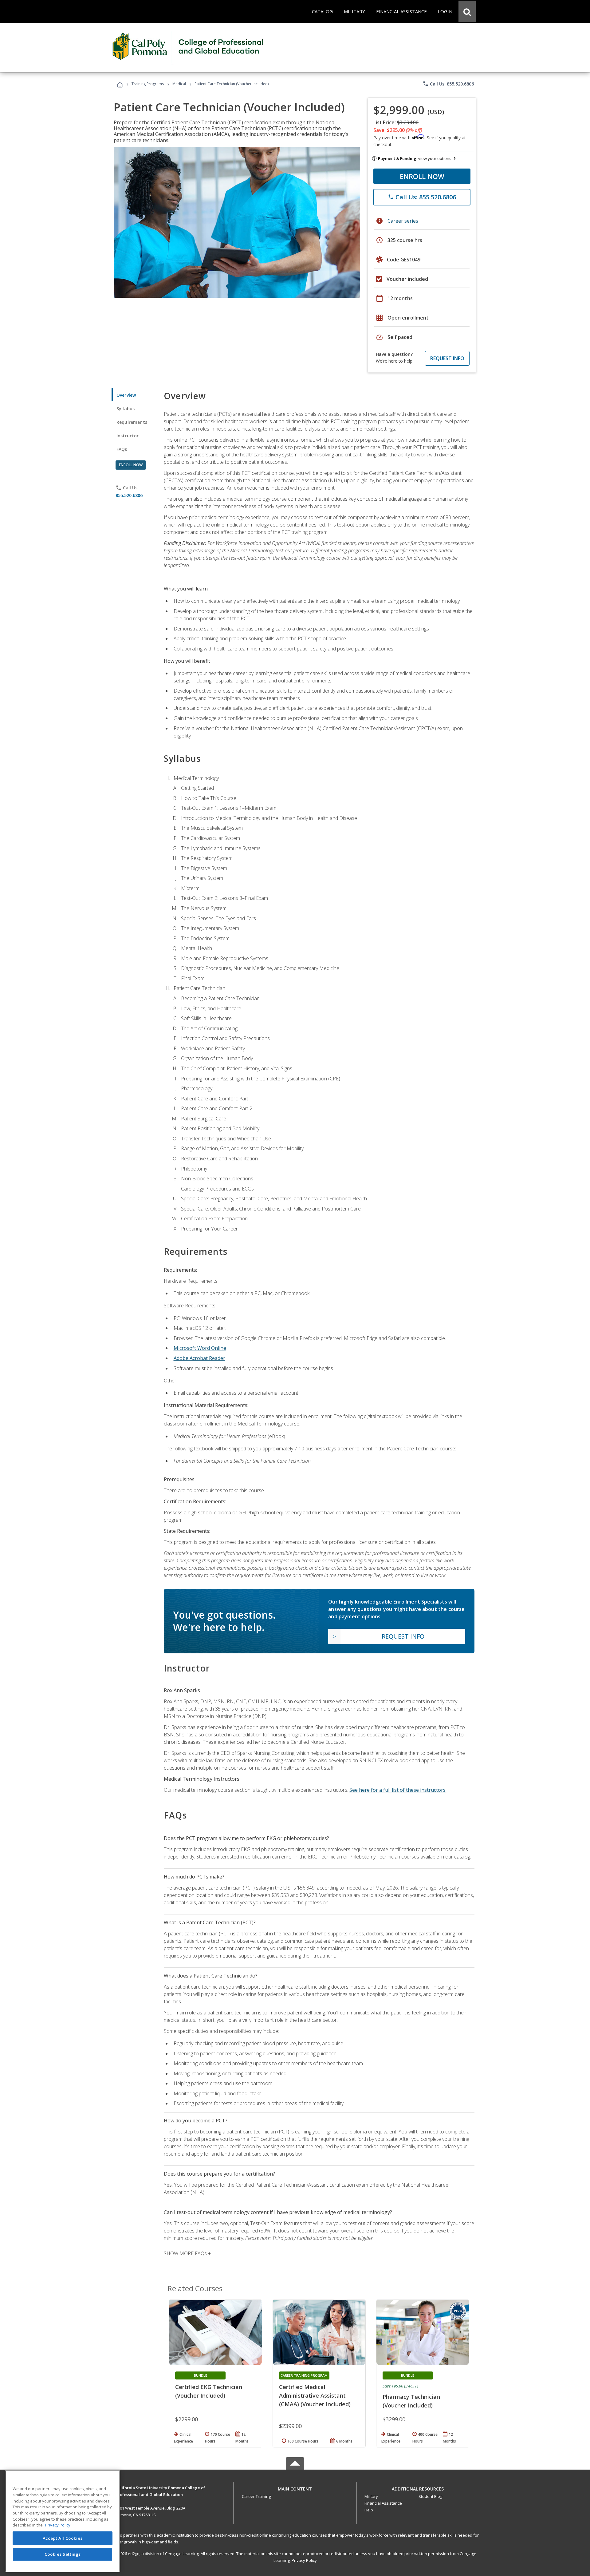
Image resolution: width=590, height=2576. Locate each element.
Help (369, 2510)
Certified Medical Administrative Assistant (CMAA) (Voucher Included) (315, 2395)
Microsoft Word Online (200, 1348)
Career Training (256, 2496)
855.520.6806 (129, 495)
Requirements (132, 422)
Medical (179, 84)
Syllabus (126, 409)
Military (371, 2496)
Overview (126, 395)
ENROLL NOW (422, 176)
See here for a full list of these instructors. (398, 1790)
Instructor (128, 436)
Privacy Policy (304, 2560)
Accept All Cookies (63, 2538)
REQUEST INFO (447, 358)
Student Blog (430, 2496)
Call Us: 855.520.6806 (448, 84)
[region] (63, 2521)
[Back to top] (295, 2488)
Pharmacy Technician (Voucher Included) (411, 2401)
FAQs (122, 449)
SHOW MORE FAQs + (187, 2253)
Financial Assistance (383, 2503)
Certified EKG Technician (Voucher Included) (209, 2391)
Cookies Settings (63, 2554)
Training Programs (148, 84)
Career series (403, 221)
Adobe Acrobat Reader (199, 1358)
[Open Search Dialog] (467, 11)
